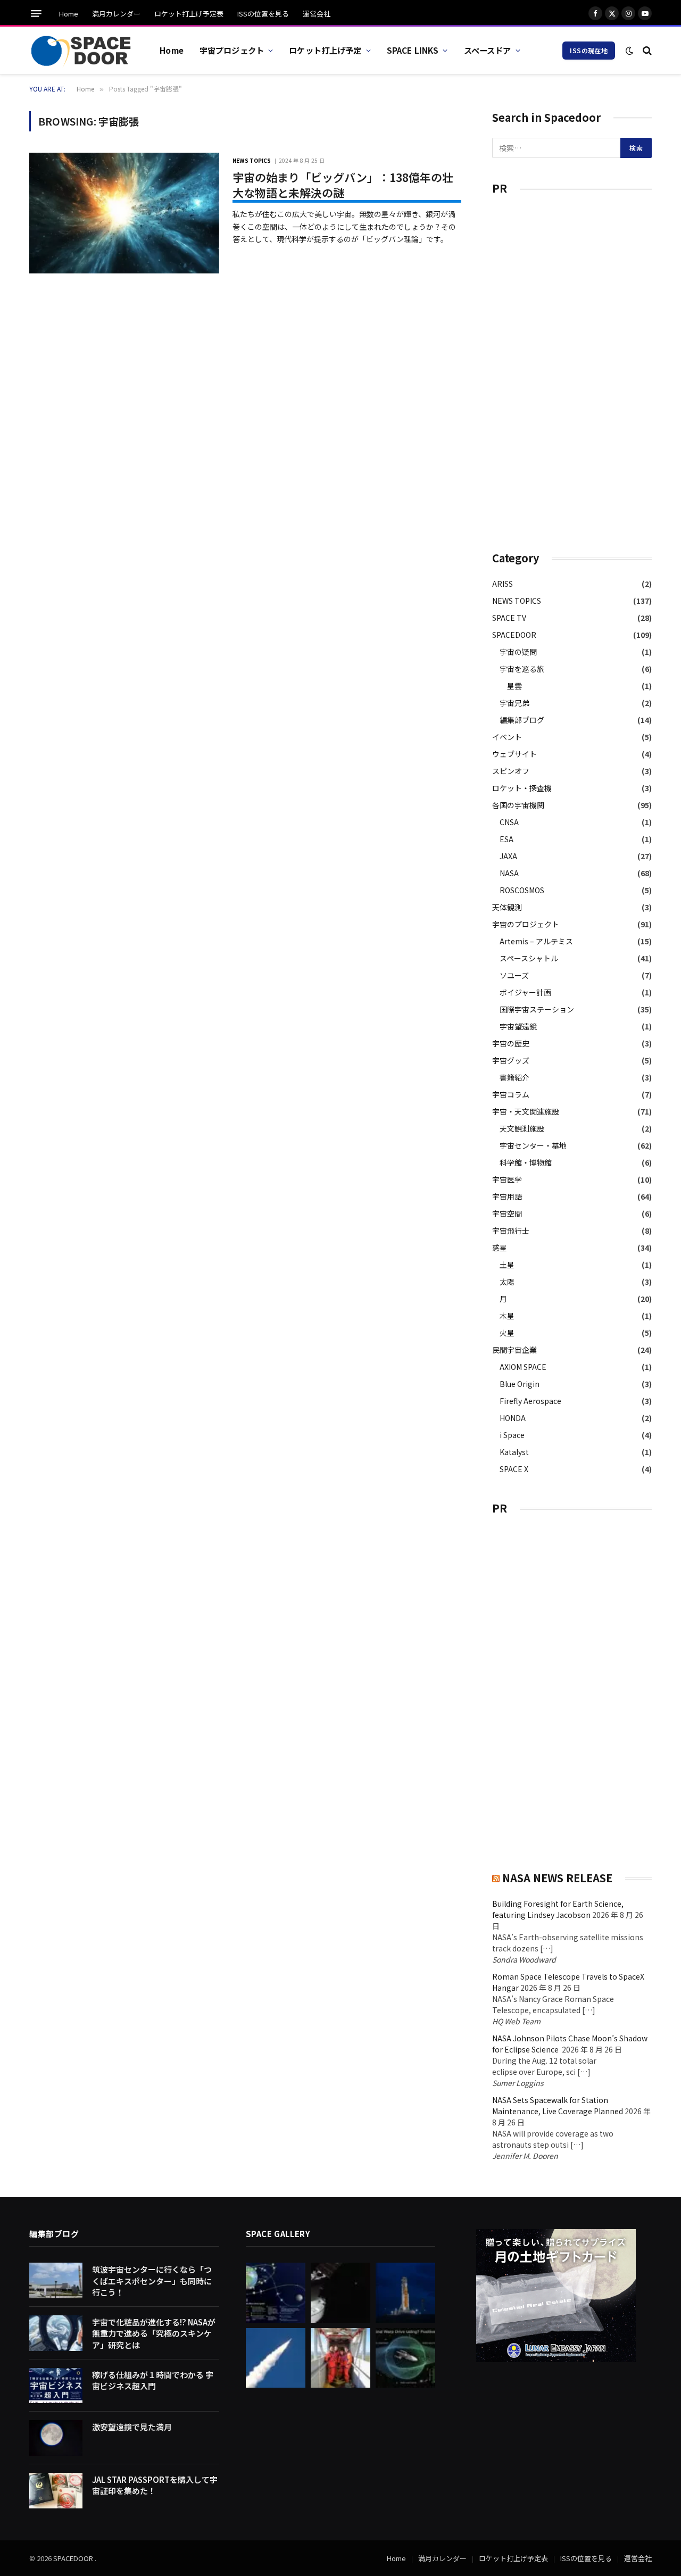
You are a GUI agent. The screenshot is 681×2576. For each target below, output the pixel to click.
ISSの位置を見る (263, 14)
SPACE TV (509, 618)
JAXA (508, 856)
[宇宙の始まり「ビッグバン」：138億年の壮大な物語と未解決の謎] (124, 213)
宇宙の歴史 (511, 1043)
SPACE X (514, 1469)
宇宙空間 (507, 1214)
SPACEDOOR (514, 635)
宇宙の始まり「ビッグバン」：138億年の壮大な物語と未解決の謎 (343, 185)
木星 (507, 1316)
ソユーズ (514, 975)
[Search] (646, 50)
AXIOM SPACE (523, 1367)
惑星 (500, 1248)
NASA (509, 873)
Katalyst (514, 1452)
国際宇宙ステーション (537, 1009)
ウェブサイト (514, 754)
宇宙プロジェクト (232, 50)
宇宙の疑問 (518, 652)
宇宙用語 (507, 1196)
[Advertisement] (572, 368)
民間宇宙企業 (514, 1350)
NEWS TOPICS (252, 160)
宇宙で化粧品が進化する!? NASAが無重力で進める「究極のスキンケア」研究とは (154, 2333)
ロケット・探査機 (522, 788)
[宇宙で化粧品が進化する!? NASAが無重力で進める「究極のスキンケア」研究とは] (56, 2333)
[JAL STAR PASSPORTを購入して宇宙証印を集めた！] (56, 2491)
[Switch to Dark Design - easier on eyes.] (629, 51)
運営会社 (317, 14)
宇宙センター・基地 (533, 1145)
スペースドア (488, 50)
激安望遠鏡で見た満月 (132, 2427)
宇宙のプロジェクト (526, 924)
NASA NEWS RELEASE (557, 1878)
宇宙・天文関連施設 (526, 1111)
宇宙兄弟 (514, 703)
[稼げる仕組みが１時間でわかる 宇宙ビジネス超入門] (56, 2386)
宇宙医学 (507, 1179)
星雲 (514, 686)
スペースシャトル (529, 958)
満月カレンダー (116, 14)
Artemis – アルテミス (536, 941)
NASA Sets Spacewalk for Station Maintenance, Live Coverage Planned (558, 2105)
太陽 (507, 1282)
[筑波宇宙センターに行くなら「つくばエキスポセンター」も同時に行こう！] (56, 2280)
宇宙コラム (511, 1094)
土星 (507, 1265)
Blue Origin (520, 1384)
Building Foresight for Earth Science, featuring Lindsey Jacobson (558, 1909)
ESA (506, 839)
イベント (507, 737)
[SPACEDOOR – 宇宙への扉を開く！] (81, 51)
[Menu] (36, 14)
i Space (512, 1435)
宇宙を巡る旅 (522, 669)
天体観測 (507, 907)
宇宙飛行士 (511, 1231)
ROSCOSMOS (522, 890)
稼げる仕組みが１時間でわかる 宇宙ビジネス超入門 (153, 2380)
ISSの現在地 (589, 50)
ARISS (503, 584)
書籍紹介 (514, 1077)
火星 (507, 1333)
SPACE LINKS (413, 50)
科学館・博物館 (526, 1162)
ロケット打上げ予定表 (189, 14)
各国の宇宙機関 (518, 805)
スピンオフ (511, 771)
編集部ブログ (522, 720)
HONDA (513, 1418)
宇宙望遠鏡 (518, 1026)
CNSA (509, 822)
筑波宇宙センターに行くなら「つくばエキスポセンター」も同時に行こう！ (152, 2281)
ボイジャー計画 (525, 992)
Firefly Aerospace (530, 1401)
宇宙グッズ (511, 1060)
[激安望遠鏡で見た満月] (56, 2438)
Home (69, 14)
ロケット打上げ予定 (325, 50)
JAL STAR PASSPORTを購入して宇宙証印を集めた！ (155, 2485)
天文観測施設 (522, 1128)
